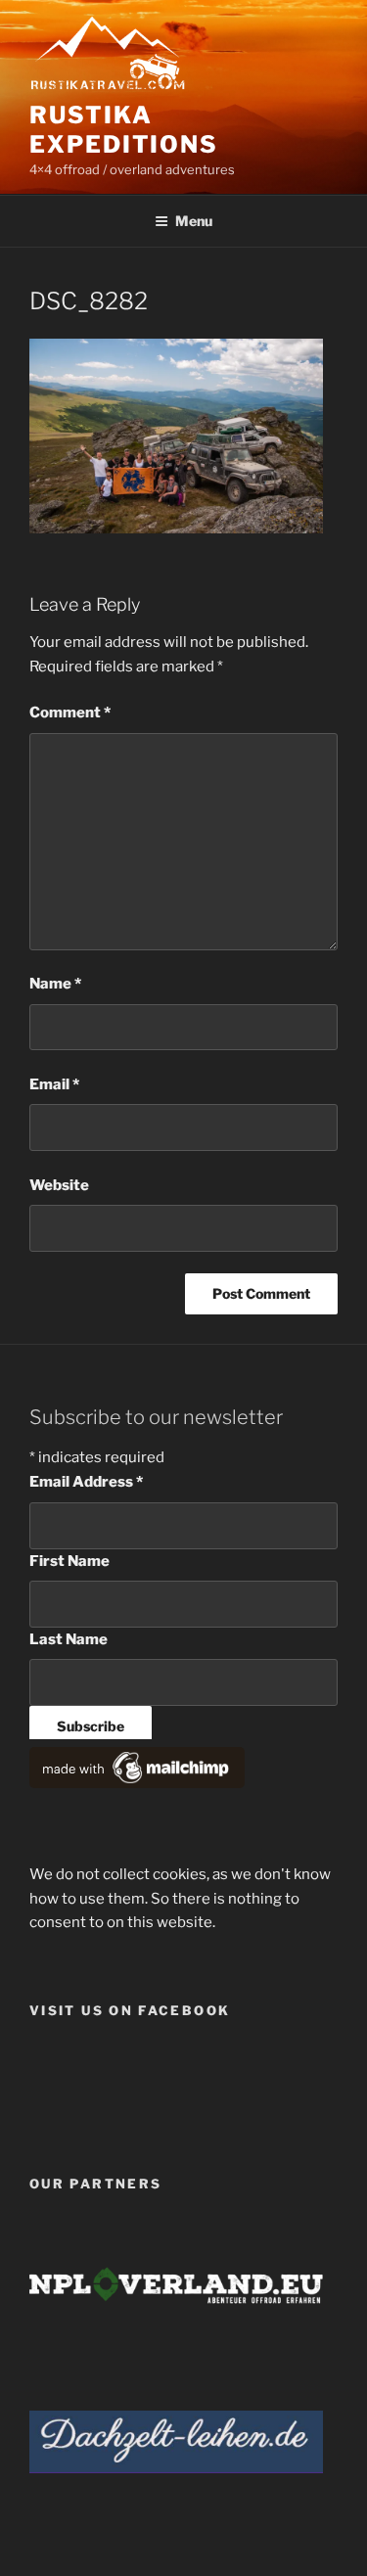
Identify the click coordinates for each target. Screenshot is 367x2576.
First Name (69, 1561)
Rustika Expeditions (124, 130)
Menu (194, 221)
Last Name (69, 1639)
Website (59, 1185)
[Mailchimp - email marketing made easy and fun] (137, 1783)
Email (54, 1084)
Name (55, 984)
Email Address (86, 1482)
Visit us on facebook (130, 2010)
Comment (70, 713)
